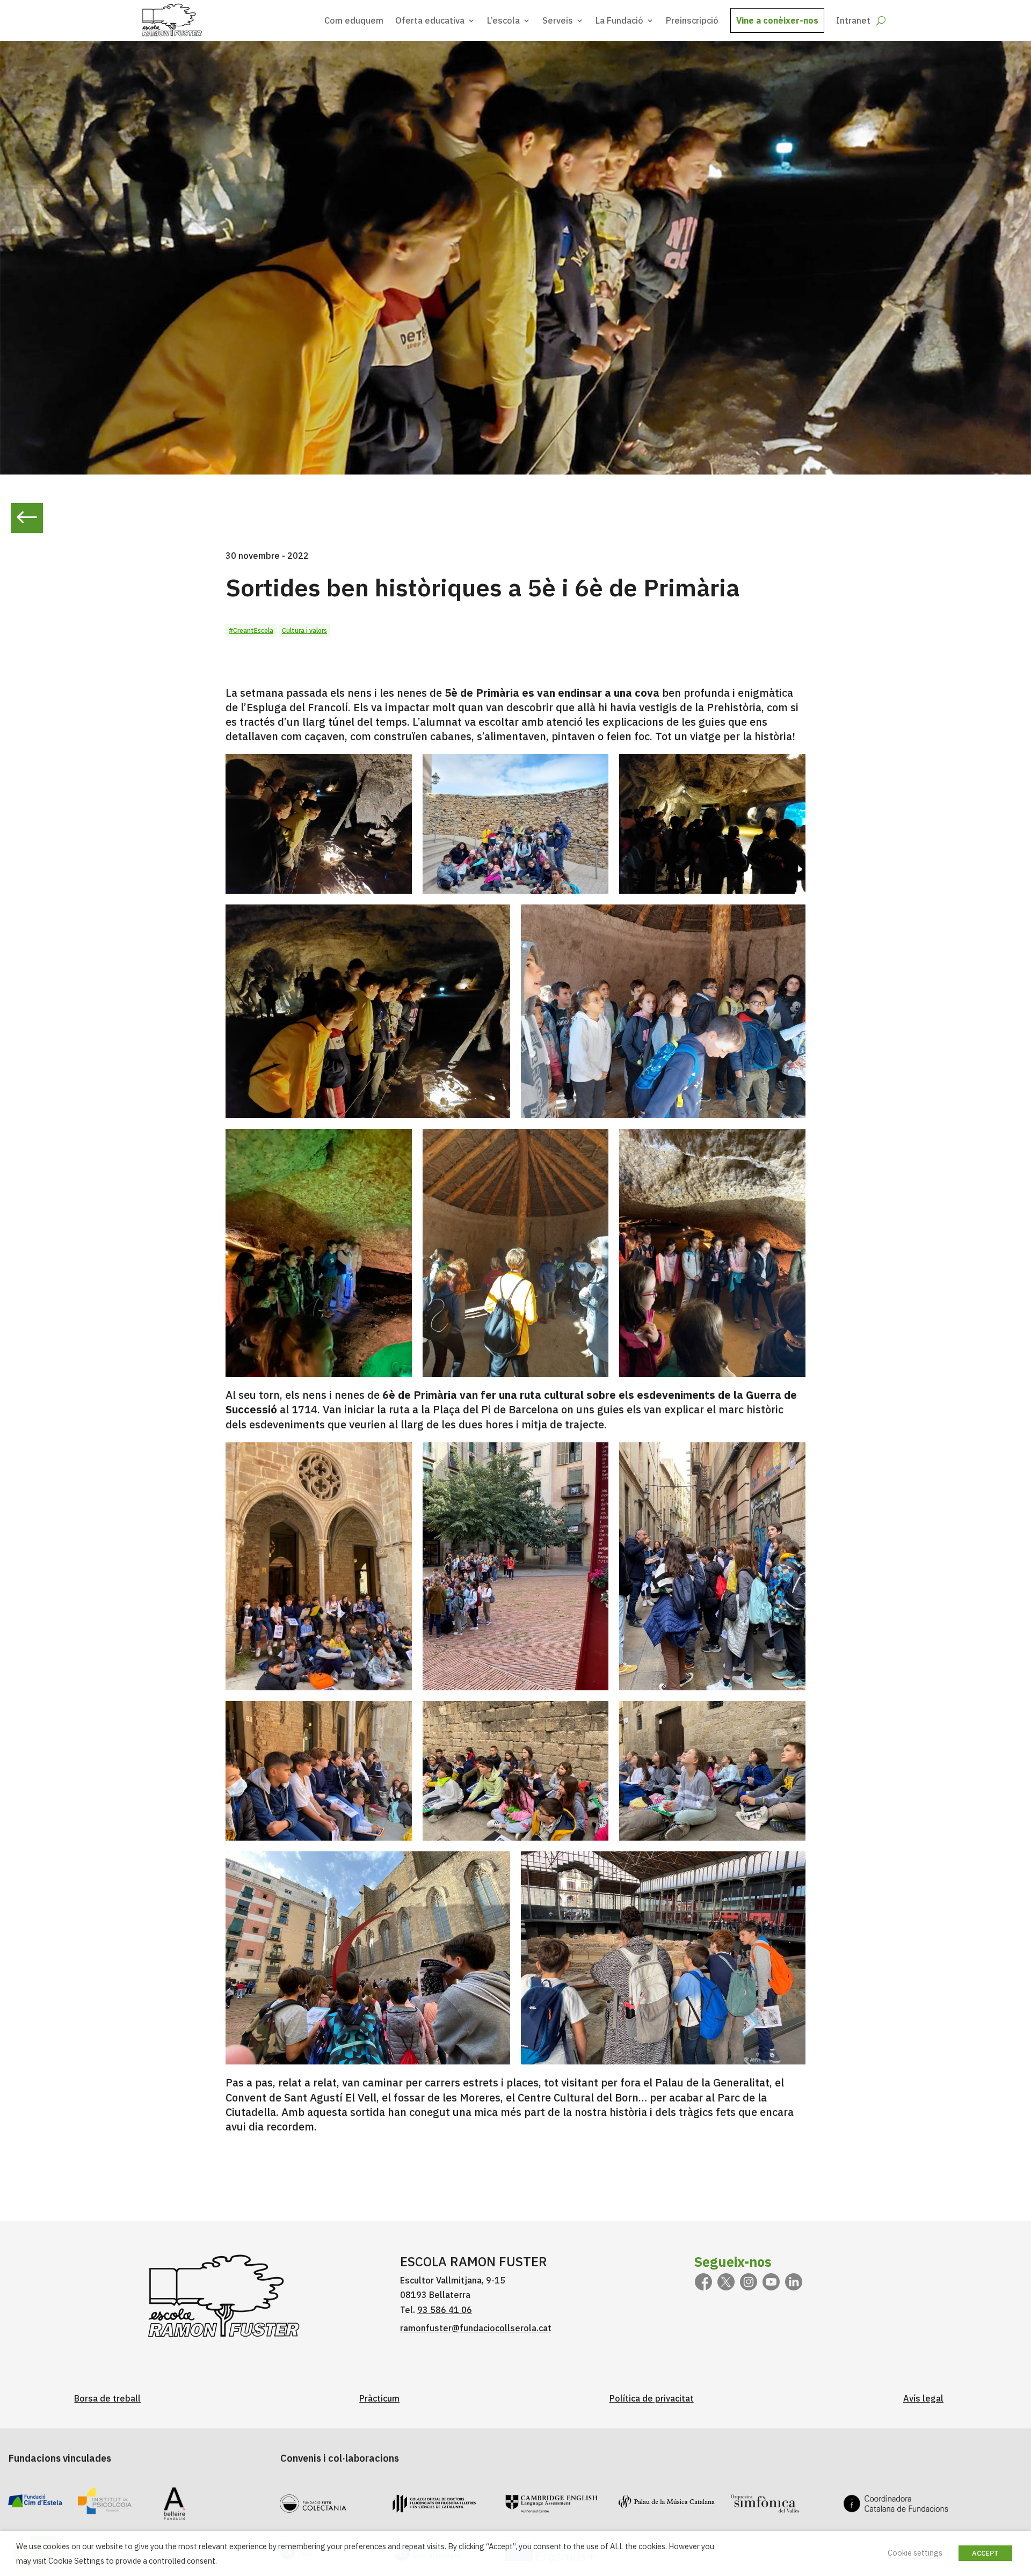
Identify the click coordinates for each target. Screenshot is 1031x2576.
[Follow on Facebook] (703, 2282)
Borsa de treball (107, 2398)
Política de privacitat (652, 2398)
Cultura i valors (304, 630)
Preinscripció (692, 20)
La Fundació (619, 20)
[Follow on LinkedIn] (794, 2282)
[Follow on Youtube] (771, 2282)
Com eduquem (354, 20)
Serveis (558, 20)
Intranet (853, 20)
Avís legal (923, 2398)
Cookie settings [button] (915, 2553)
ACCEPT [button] (985, 2553)
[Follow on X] (726, 2282)
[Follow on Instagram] (749, 2282)
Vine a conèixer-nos (777, 20)
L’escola (503, 20)
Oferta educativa (430, 20)
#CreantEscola (251, 630)
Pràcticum (379, 2398)
